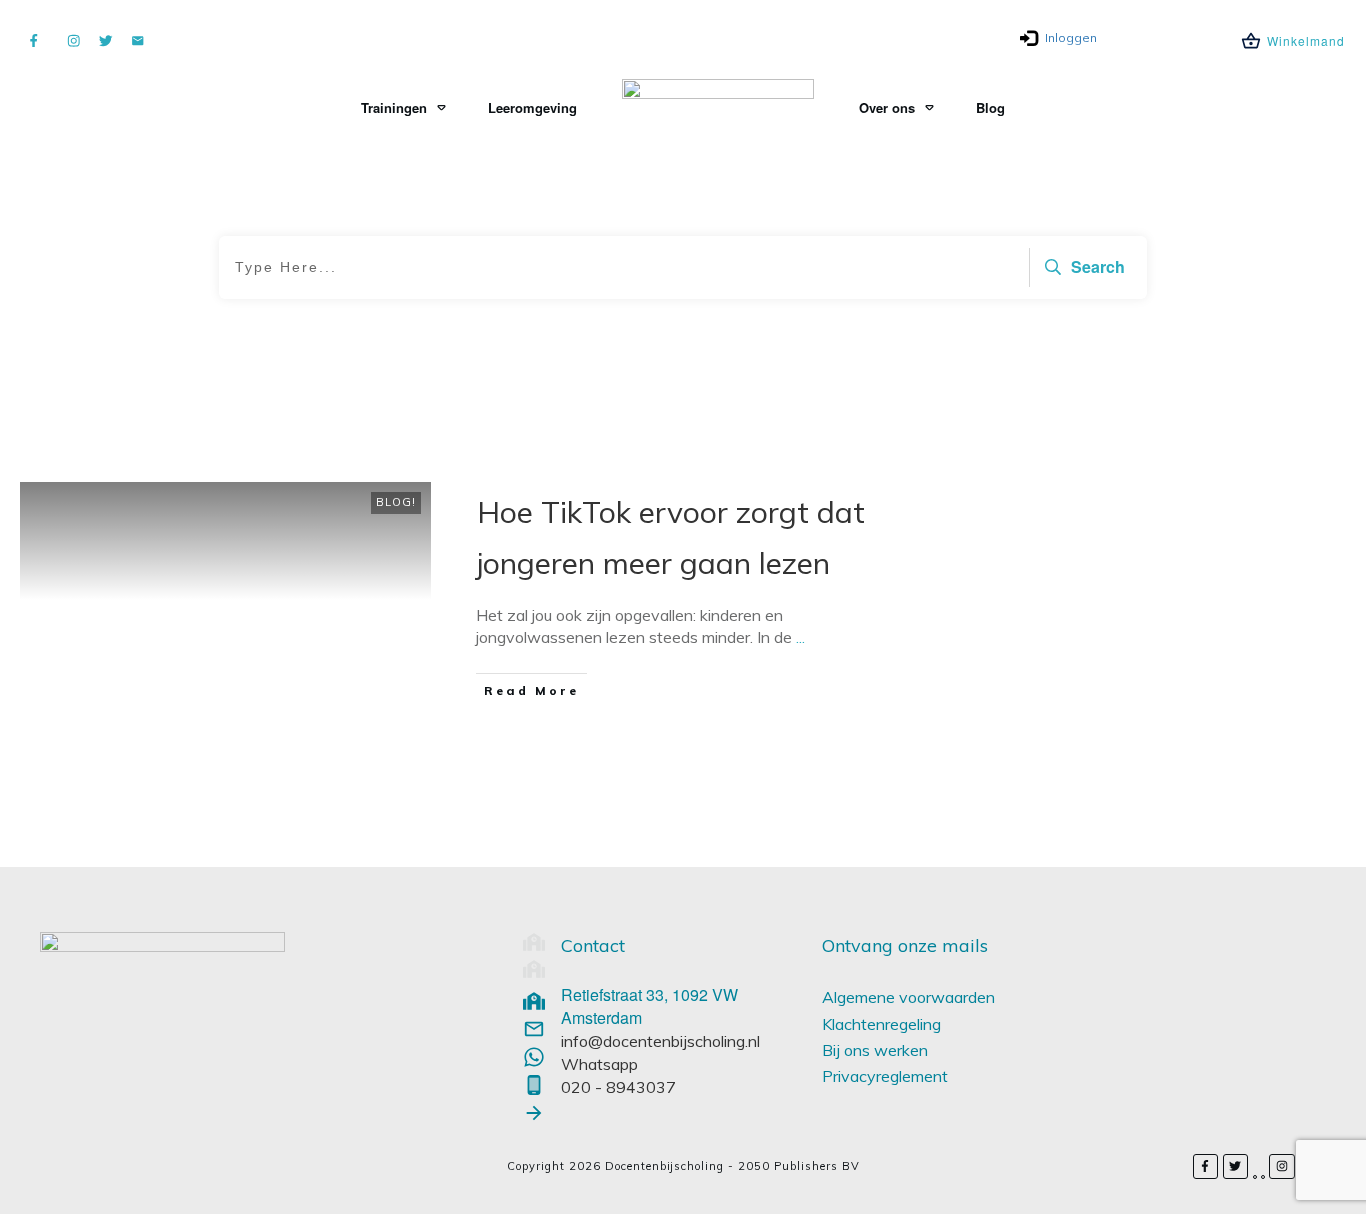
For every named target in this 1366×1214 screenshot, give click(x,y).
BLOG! (396, 502)
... (800, 637)
